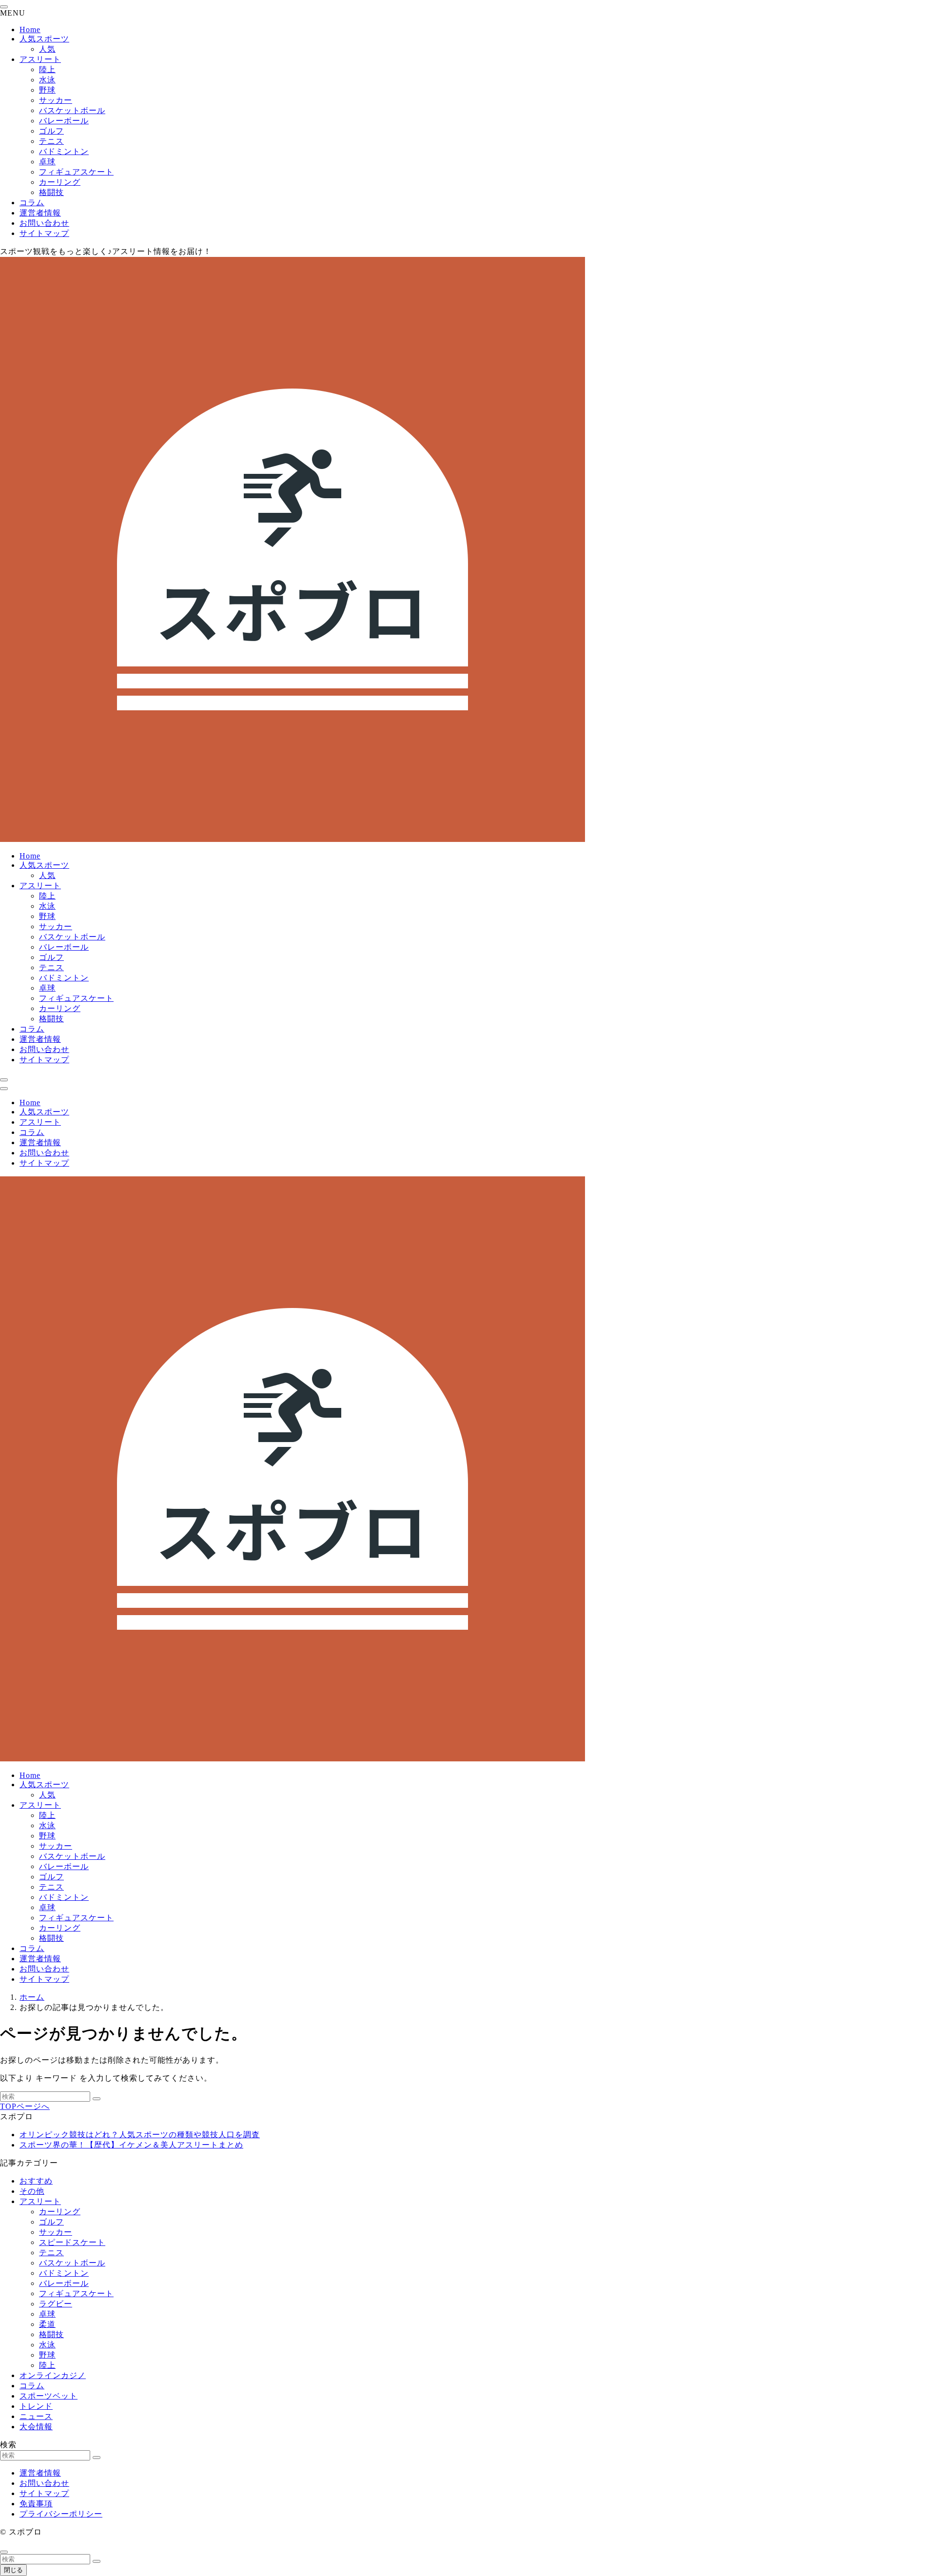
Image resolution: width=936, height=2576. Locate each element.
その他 (32, 2191)
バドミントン (64, 151)
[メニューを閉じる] (4, 7)
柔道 (47, 2324)
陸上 (47, 69)
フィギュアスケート (76, 172)
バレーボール (64, 121)
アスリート (40, 59)
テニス (51, 141)
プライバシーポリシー (61, 2514)
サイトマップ (44, 233)
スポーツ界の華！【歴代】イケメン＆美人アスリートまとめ (131, 2145)
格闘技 (51, 192)
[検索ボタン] (4, 1080)
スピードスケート (72, 2242)
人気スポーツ (44, 39)
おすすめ (36, 2181)
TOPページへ (25, 2106)
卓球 (47, 162)
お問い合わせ (44, 223)
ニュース (36, 2416)
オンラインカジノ (53, 2375)
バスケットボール (72, 110)
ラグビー (56, 2304)
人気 (47, 49)
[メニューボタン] (4, 1089)
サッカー (56, 100)
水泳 (47, 80)
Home (30, 29)
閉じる (13, 2570)
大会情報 (36, 2427)
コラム (32, 203)
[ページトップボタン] (4, 2552)
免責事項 (36, 2504)
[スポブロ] (292, 839)
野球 (47, 90)
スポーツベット (49, 2396)
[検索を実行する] (97, 2099)
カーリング (60, 182)
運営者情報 (40, 213)
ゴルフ (51, 131)
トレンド (36, 2406)
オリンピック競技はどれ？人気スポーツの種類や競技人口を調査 (140, 2135)
